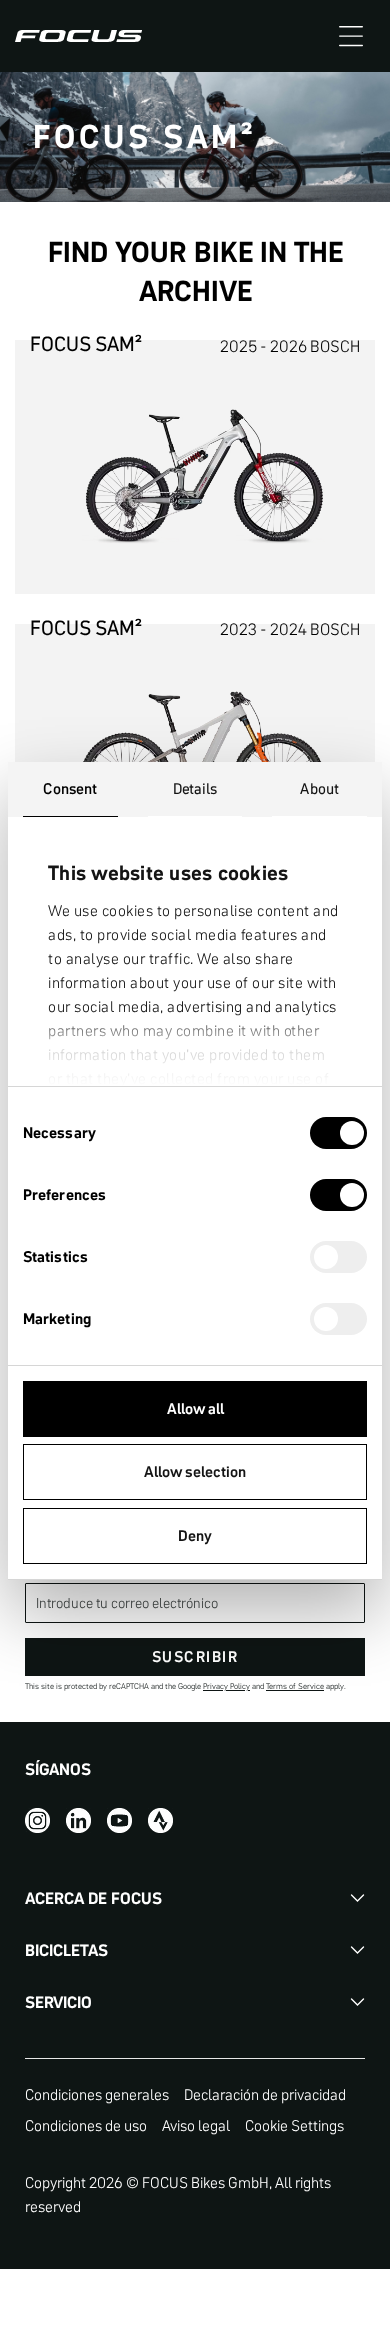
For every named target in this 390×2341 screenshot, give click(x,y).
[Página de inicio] (78, 36)
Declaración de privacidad (265, 2094)
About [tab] (319, 788)
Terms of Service (295, 1686)
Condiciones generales (97, 2094)
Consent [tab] (70, 788)
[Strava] (160, 1819)
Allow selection (195, 1471)
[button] (351, 36)
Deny (195, 1535)
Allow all (195, 1408)
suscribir (195, 1656)
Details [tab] (195, 788)
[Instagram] (37, 1819)
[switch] (338, 1197)
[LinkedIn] (78, 1819)
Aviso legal (196, 2125)
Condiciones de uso (86, 2125)
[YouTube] (119, 1819)
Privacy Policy (226, 1686)
